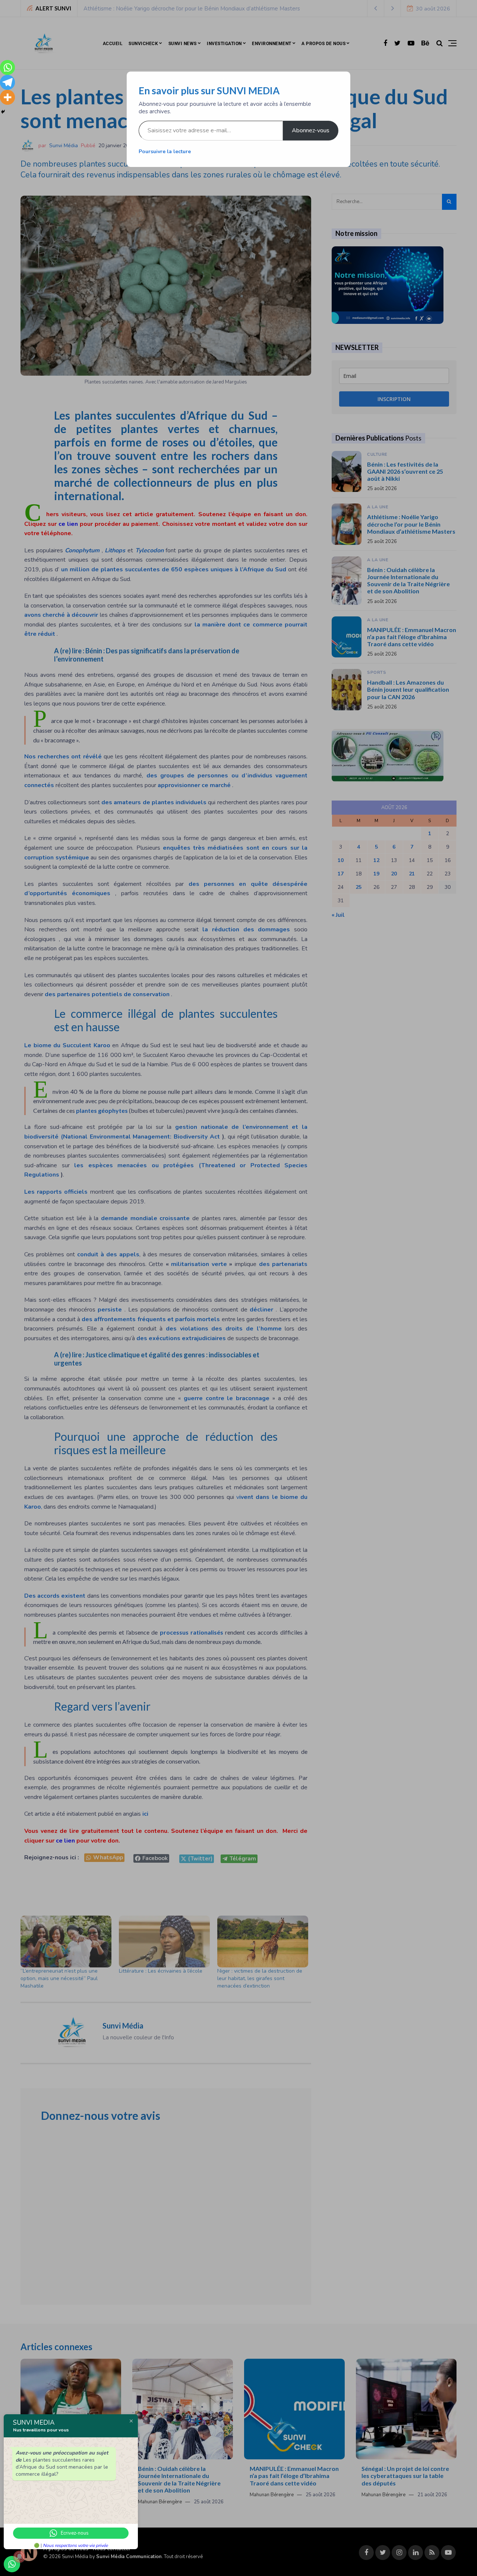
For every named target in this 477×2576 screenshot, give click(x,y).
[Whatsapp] (7, 67)
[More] (7, 97)
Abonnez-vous (311, 130)
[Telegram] (7, 82)
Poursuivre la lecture (165, 151)
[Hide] (3, 112)
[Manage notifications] (19, 2557)
